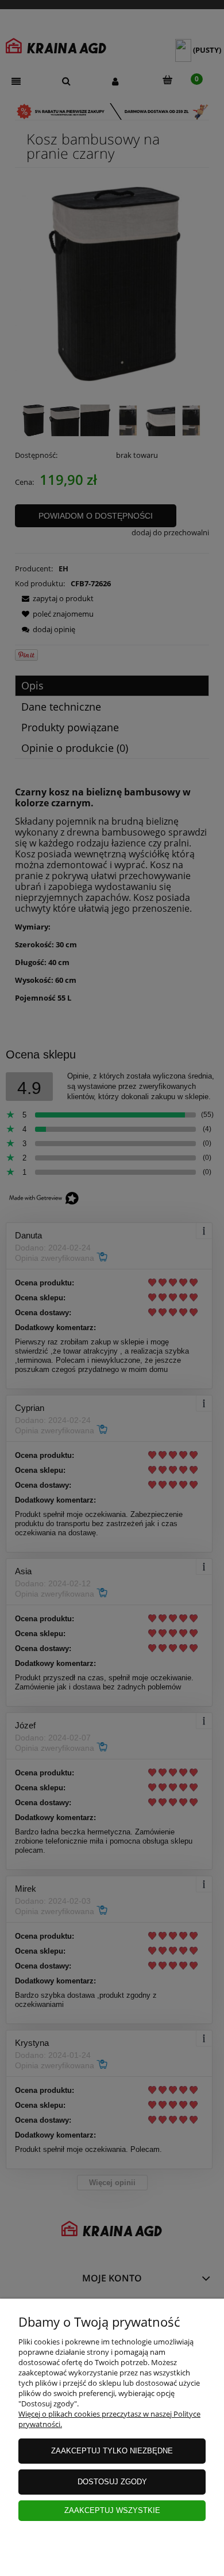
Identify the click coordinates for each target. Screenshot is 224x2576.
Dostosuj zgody (112, 2482)
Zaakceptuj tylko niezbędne (112, 2451)
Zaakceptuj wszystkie (112, 2510)
